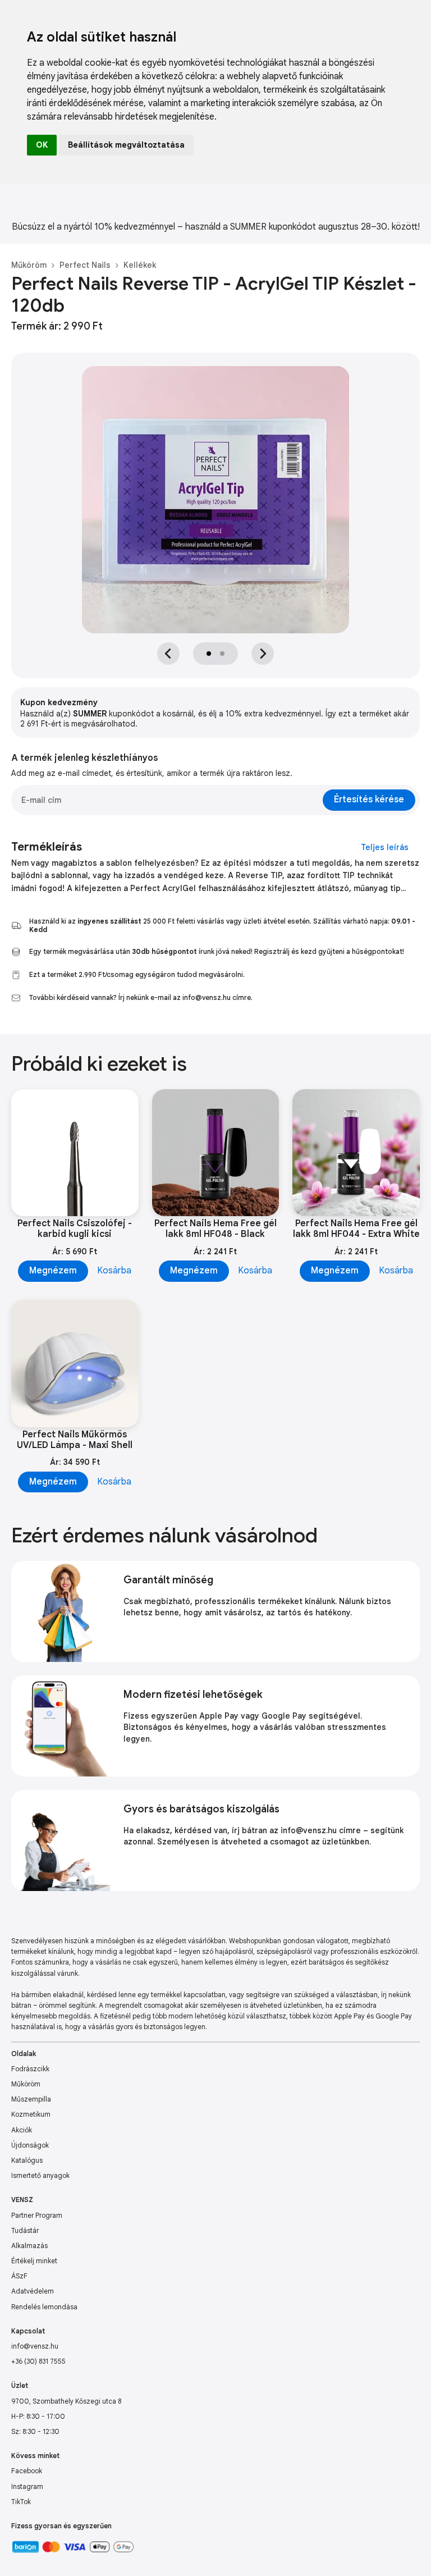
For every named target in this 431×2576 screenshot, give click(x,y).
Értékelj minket (34, 2261)
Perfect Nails (85, 265)
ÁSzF (19, 2276)
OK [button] (42, 145)
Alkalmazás (29, 2246)
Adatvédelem (33, 2291)
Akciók (22, 2130)
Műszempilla (31, 2099)
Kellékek (140, 265)
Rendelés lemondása (44, 2307)
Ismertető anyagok (40, 2175)
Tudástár (25, 2230)
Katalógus (27, 2160)
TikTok (21, 2502)
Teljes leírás (385, 847)
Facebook (27, 2471)
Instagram (27, 2486)
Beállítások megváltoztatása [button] (126, 145)
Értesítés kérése (369, 800)
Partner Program (37, 2215)
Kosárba (114, 1271)
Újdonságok (30, 2145)
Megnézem (53, 1271)
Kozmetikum (31, 2114)
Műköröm (29, 265)
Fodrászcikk (30, 2069)
